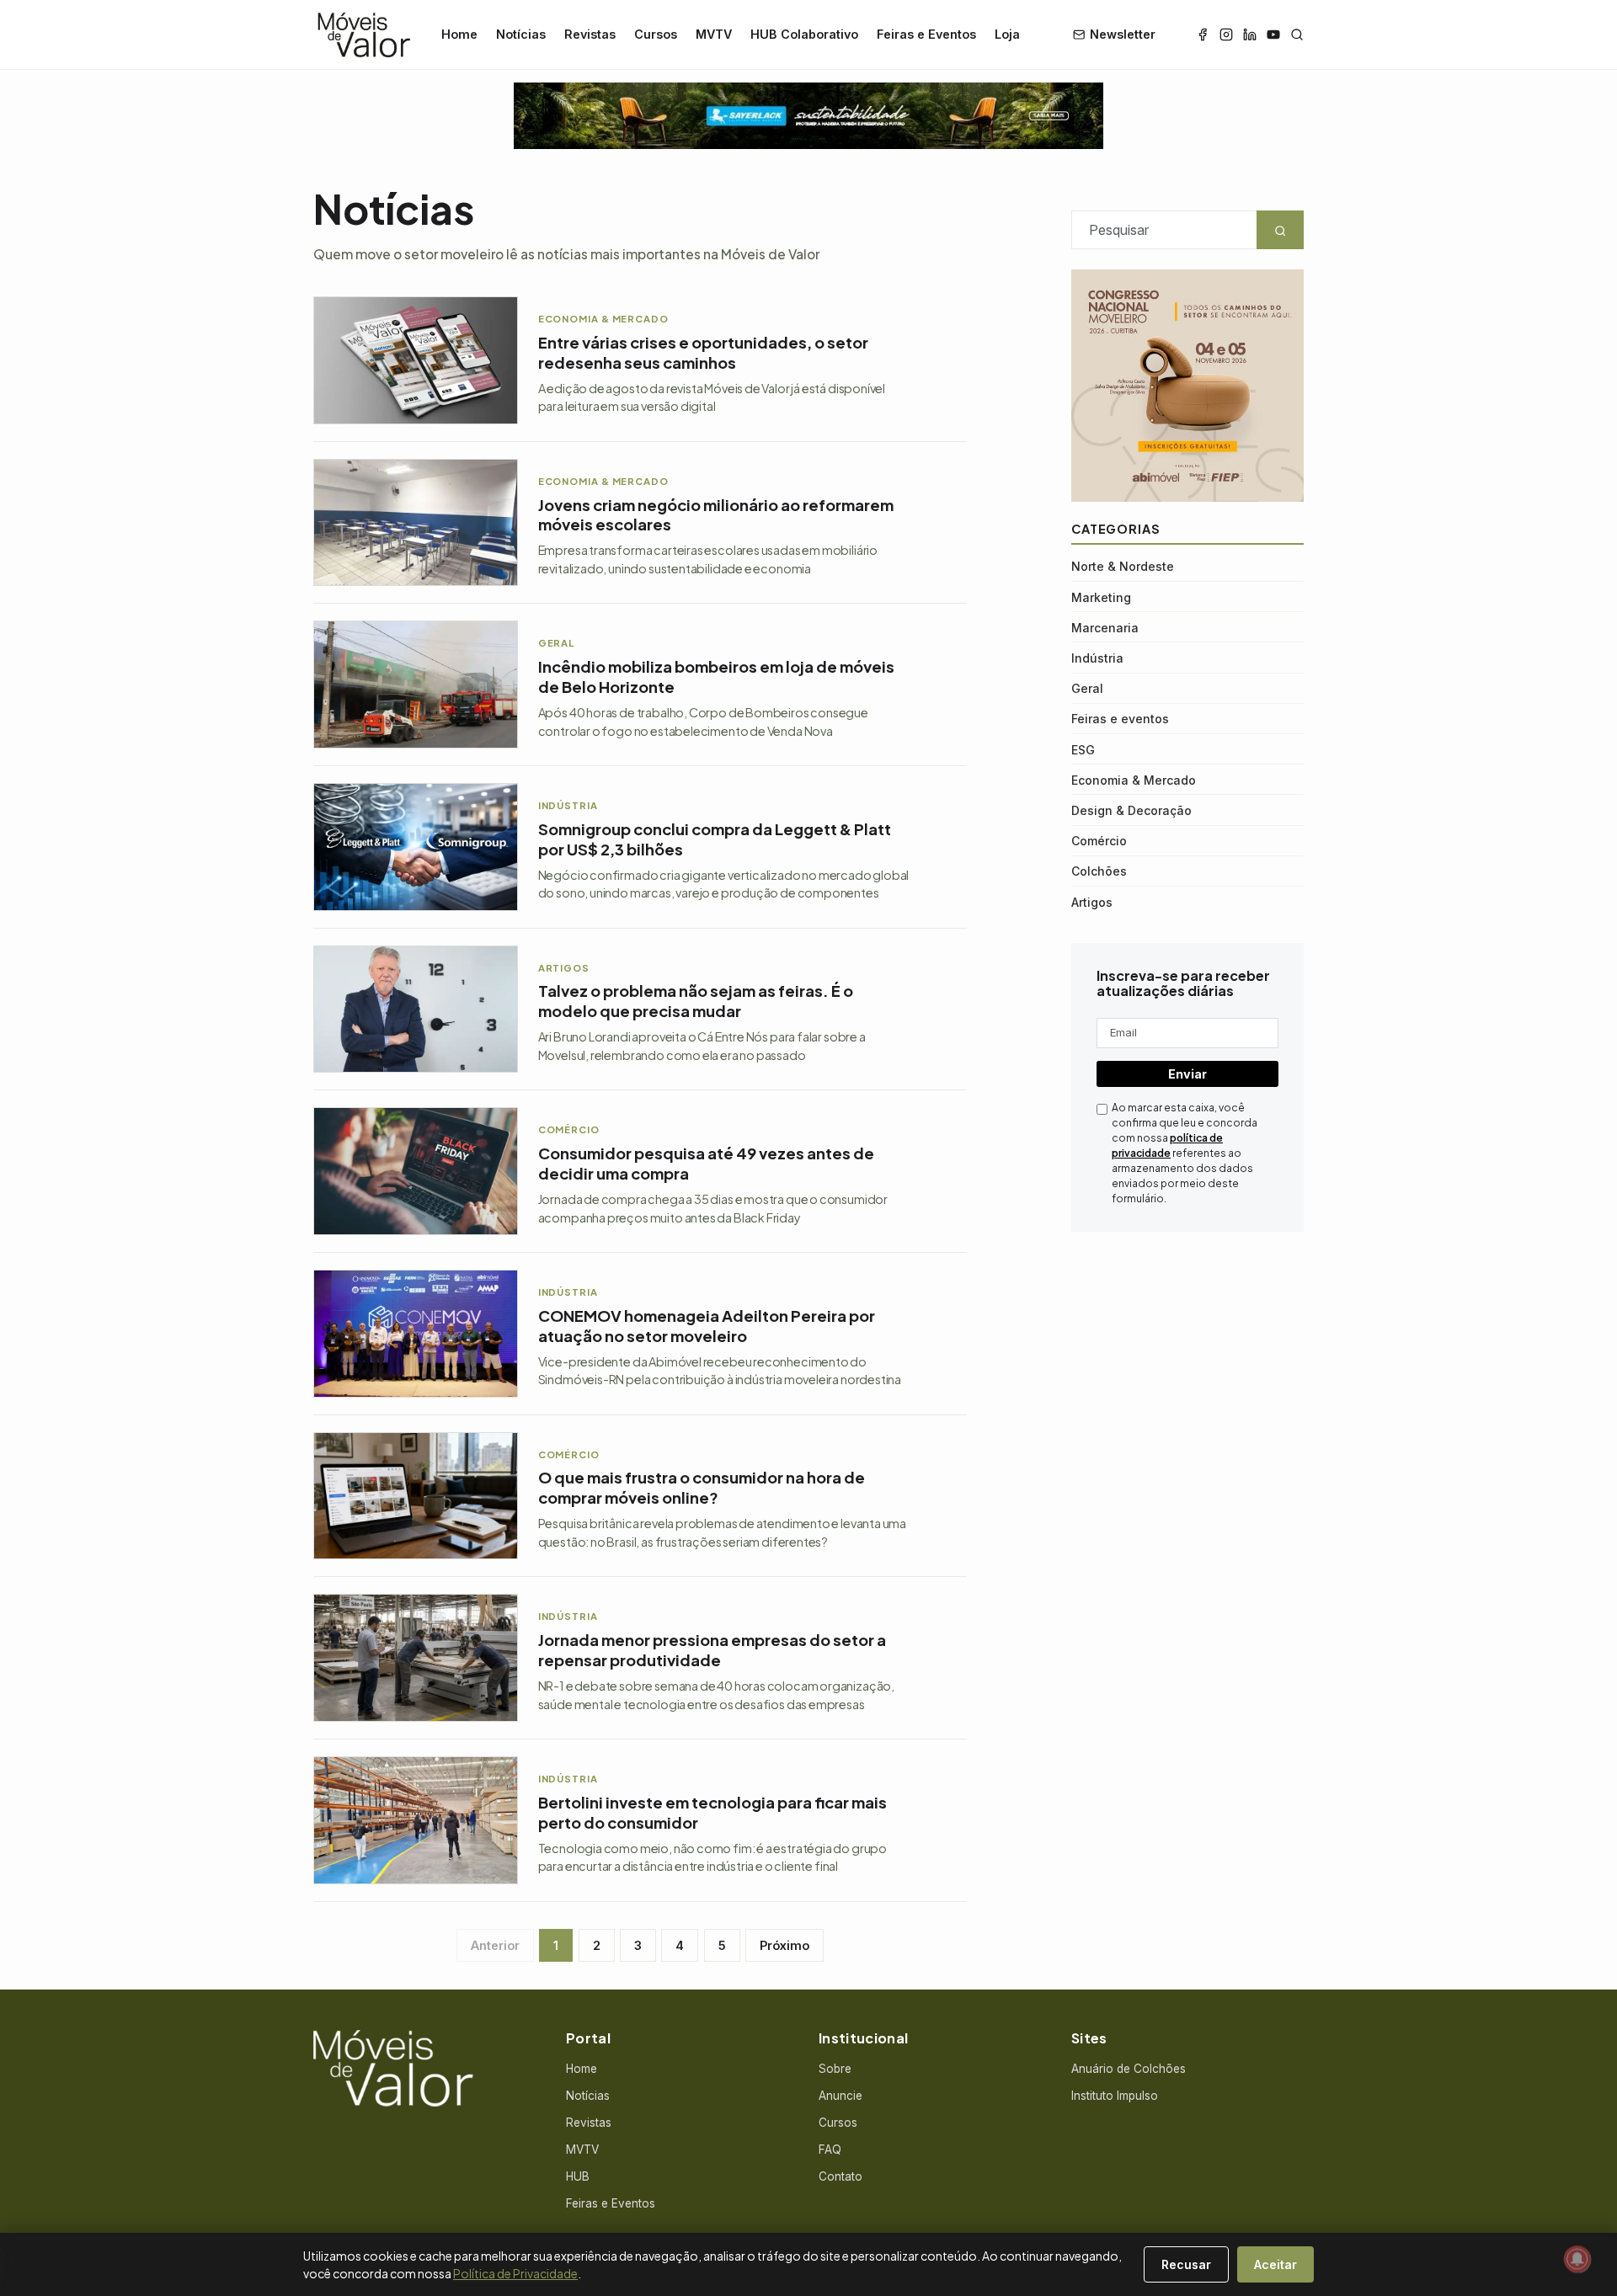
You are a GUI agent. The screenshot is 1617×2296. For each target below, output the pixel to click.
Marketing (1101, 597)
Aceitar (1275, 2264)
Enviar (1187, 1074)
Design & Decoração (1131, 810)
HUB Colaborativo (804, 34)
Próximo (784, 1945)
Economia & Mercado (1134, 780)
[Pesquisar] (1297, 35)
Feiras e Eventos (926, 34)
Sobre (835, 2069)
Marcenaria (1105, 628)
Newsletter (1123, 34)
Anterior (495, 1945)
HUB (578, 2176)
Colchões (1099, 871)
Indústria (1097, 658)
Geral (1087, 688)
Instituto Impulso (1115, 2096)
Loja (1007, 34)
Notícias (521, 34)
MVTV (714, 34)
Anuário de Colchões (1129, 2069)
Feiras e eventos (1120, 719)
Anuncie (841, 2096)
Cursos (656, 34)
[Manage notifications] (1577, 2259)
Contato (841, 2176)
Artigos (1092, 902)
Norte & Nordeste (1123, 566)
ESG (1083, 750)
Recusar (1186, 2264)
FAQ (830, 2150)
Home (459, 34)
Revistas (590, 34)
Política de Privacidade (515, 2273)
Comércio (1099, 841)
